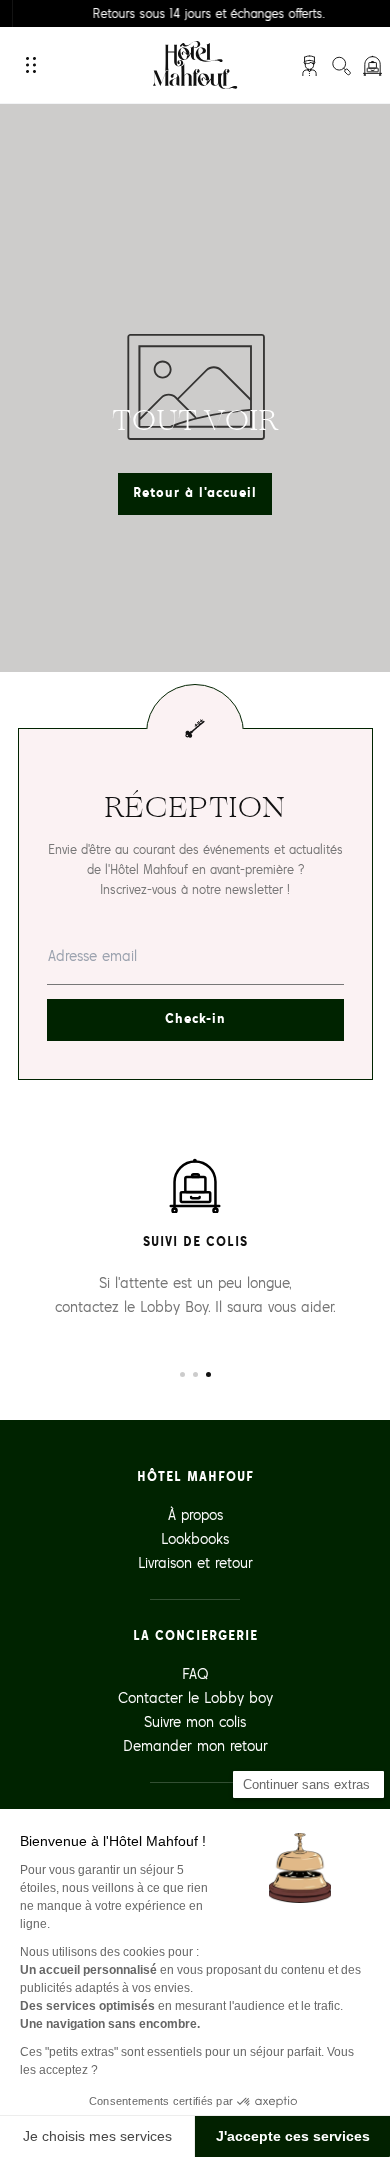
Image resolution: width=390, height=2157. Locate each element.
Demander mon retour (195, 1745)
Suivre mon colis (195, 1721)
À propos (195, 1514)
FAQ (195, 1673)
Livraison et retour (195, 1562)
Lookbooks (195, 1538)
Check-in (195, 1018)
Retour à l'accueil (195, 492)
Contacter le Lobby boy (195, 1697)
